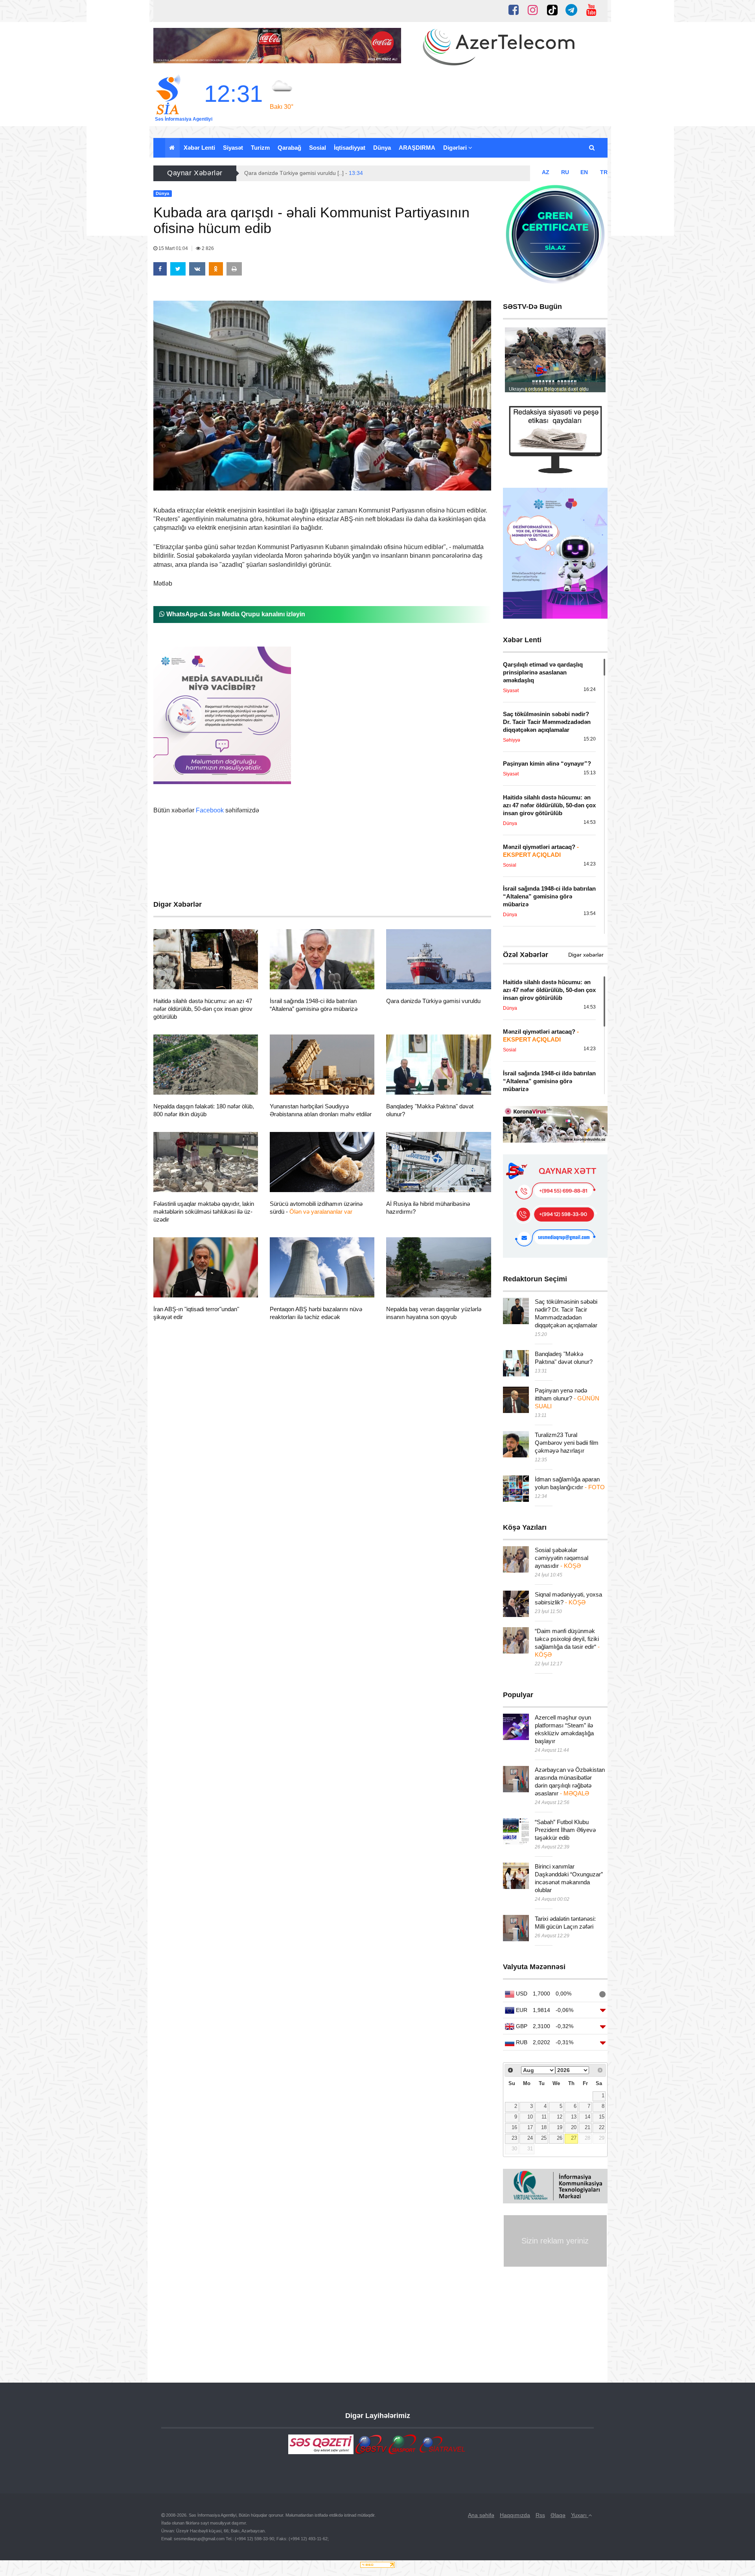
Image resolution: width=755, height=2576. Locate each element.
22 (602, 2128)
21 (587, 2128)
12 (560, 2117)
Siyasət (233, 148)
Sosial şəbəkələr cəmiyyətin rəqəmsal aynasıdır (562, 1558)
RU (565, 172)
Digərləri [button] (456, 148)
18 (544, 2128)
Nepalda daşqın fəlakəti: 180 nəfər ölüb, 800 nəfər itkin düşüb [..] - (334, 173)
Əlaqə (558, 2515)
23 (514, 2138)
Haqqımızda (515, 2515)
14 (587, 2117)
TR (604, 172)
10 (530, 2117)
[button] (592, 148)
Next (595, 362)
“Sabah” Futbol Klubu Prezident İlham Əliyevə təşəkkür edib (565, 1830)
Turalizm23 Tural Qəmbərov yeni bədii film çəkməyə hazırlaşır (567, 1443)
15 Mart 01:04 (173, 248)
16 (514, 2128)
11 (544, 2117)
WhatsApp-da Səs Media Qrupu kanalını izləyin (235, 614)
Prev (515, 362)
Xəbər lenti (199, 148)
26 (560, 2138)
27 (574, 2138)
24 (530, 2138)
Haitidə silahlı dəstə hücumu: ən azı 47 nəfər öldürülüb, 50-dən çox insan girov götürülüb (203, 1009)
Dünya (382, 148)
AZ (546, 172)
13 (574, 2117)
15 (602, 2117)
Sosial (318, 148)
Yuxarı (580, 2515)
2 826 (207, 248)
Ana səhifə (481, 2515)
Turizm (260, 148)
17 (530, 2128)
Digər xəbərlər (586, 955)
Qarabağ (289, 148)
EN (584, 172)
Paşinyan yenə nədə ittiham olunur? (567, 1398)
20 (574, 2128)
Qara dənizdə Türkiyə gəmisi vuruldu (433, 1001)
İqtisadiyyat (350, 148)
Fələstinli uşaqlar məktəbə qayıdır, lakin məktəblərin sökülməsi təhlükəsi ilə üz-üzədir (204, 1212)
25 (544, 2138)
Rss (540, 2515)
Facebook (210, 810)
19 (560, 2128)
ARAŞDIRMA (417, 148)
